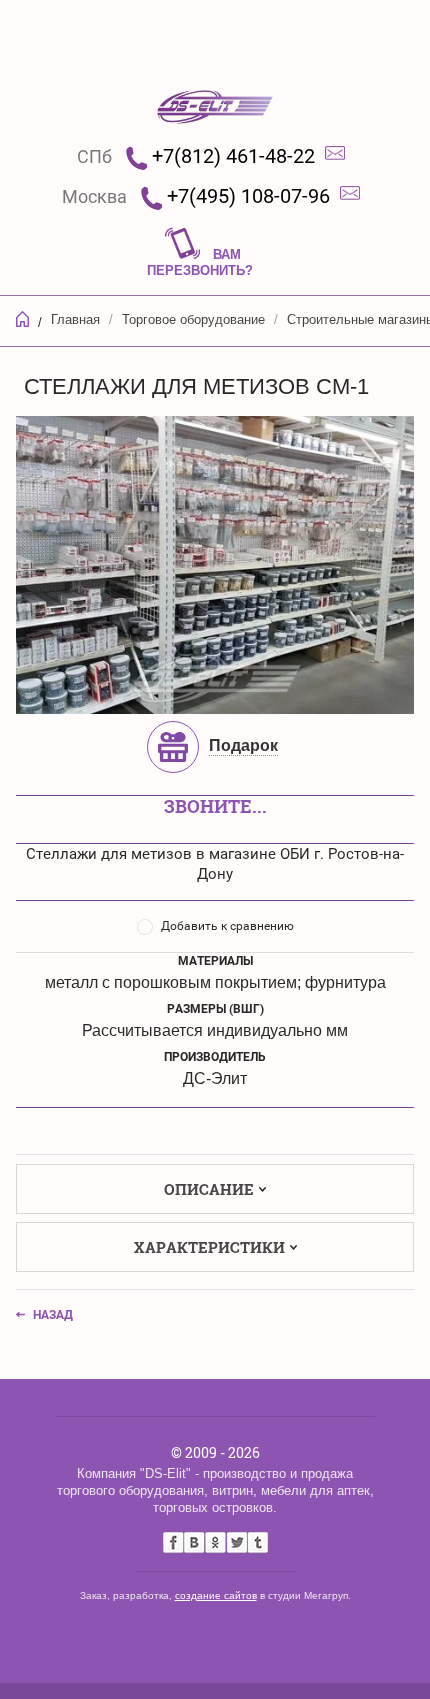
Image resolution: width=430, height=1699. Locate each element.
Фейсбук (173, 1542)
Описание (209, 1189)
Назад (53, 1315)
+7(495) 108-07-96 (248, 196)
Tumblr (257, 1542)
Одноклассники (215, 1542)
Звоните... (215, 806)
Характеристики (209, 1247)
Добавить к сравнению (227, 926)
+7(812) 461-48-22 (233, 156)
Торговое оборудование (193, 319)
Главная (75, 319)
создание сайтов (216, 1595)
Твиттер (236, 1542)
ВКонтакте (194, 1542)
